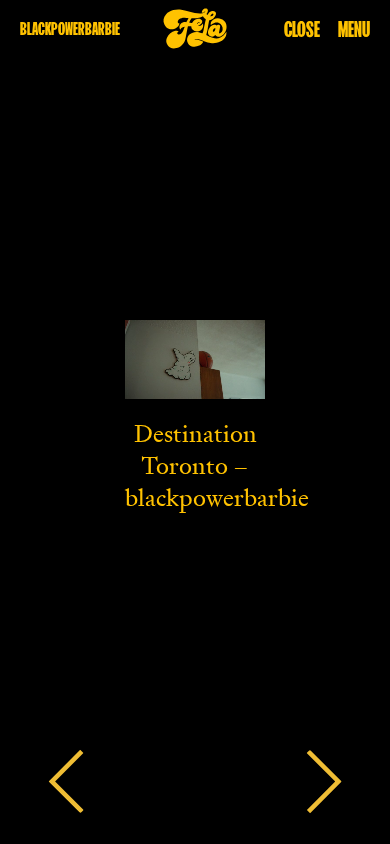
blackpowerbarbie (70, 28)
